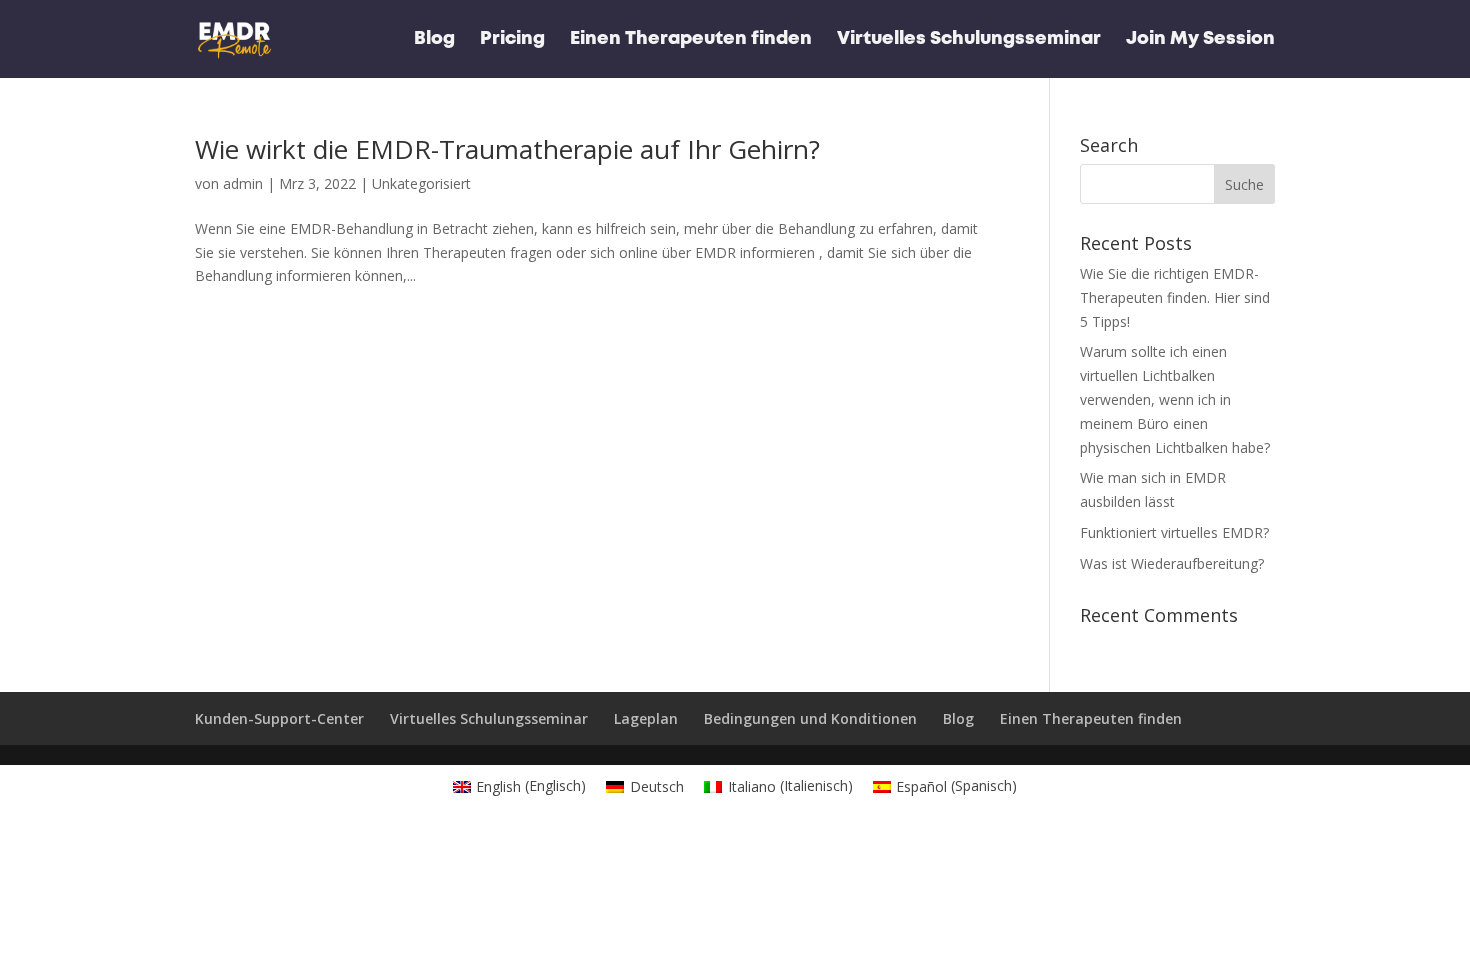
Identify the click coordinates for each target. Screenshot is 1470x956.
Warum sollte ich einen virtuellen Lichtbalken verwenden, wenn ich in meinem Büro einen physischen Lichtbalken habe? (1175, 399)
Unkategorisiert (421, 183)
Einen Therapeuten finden (691, 39)
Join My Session (1200, 39)
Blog (434, 39)
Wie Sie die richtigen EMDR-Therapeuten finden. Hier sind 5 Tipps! (1175, 297)
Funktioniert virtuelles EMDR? (1174, 532)
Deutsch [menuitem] (657, 786)
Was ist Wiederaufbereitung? (1172, 563)
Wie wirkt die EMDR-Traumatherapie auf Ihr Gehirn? (507, 149)
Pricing (512, 39)
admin (243, 183)
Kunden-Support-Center (279, 718)
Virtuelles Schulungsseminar (969, 39)
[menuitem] (520, 786)
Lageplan (646, 718)
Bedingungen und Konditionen (810, 718)
